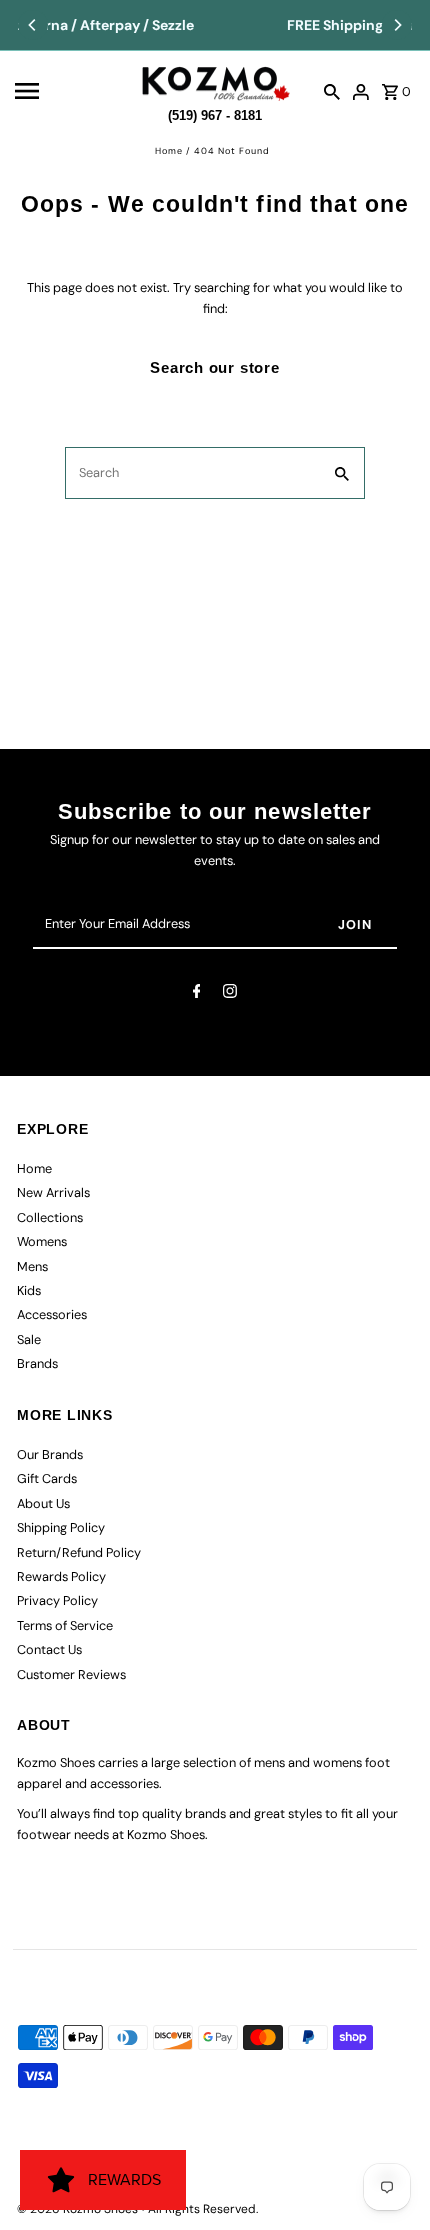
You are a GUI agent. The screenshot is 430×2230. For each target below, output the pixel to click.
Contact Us (49, 1649)
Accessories (52, 1314)
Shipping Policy (61, 1527)
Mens (32, 1266)
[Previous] (33, 25)
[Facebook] (197, 994)
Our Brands (50, 1454)
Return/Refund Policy (79, 1552)
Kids (29, 1290)
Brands (37, 1363)
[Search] (332, 91)
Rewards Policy (61, 1576)
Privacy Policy (57, 1600)
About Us (43, 1503)
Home (169, 151)
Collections (50, 1217)
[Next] (397, 25)
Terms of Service (65, 1625)
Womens (42, 1241)
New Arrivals (53, 1192)
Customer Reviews (71, 1674)
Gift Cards (47, 1478)
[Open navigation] (71, 91)
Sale (29, 1339)
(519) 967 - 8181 (215, 112)
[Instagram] (230, 994)
